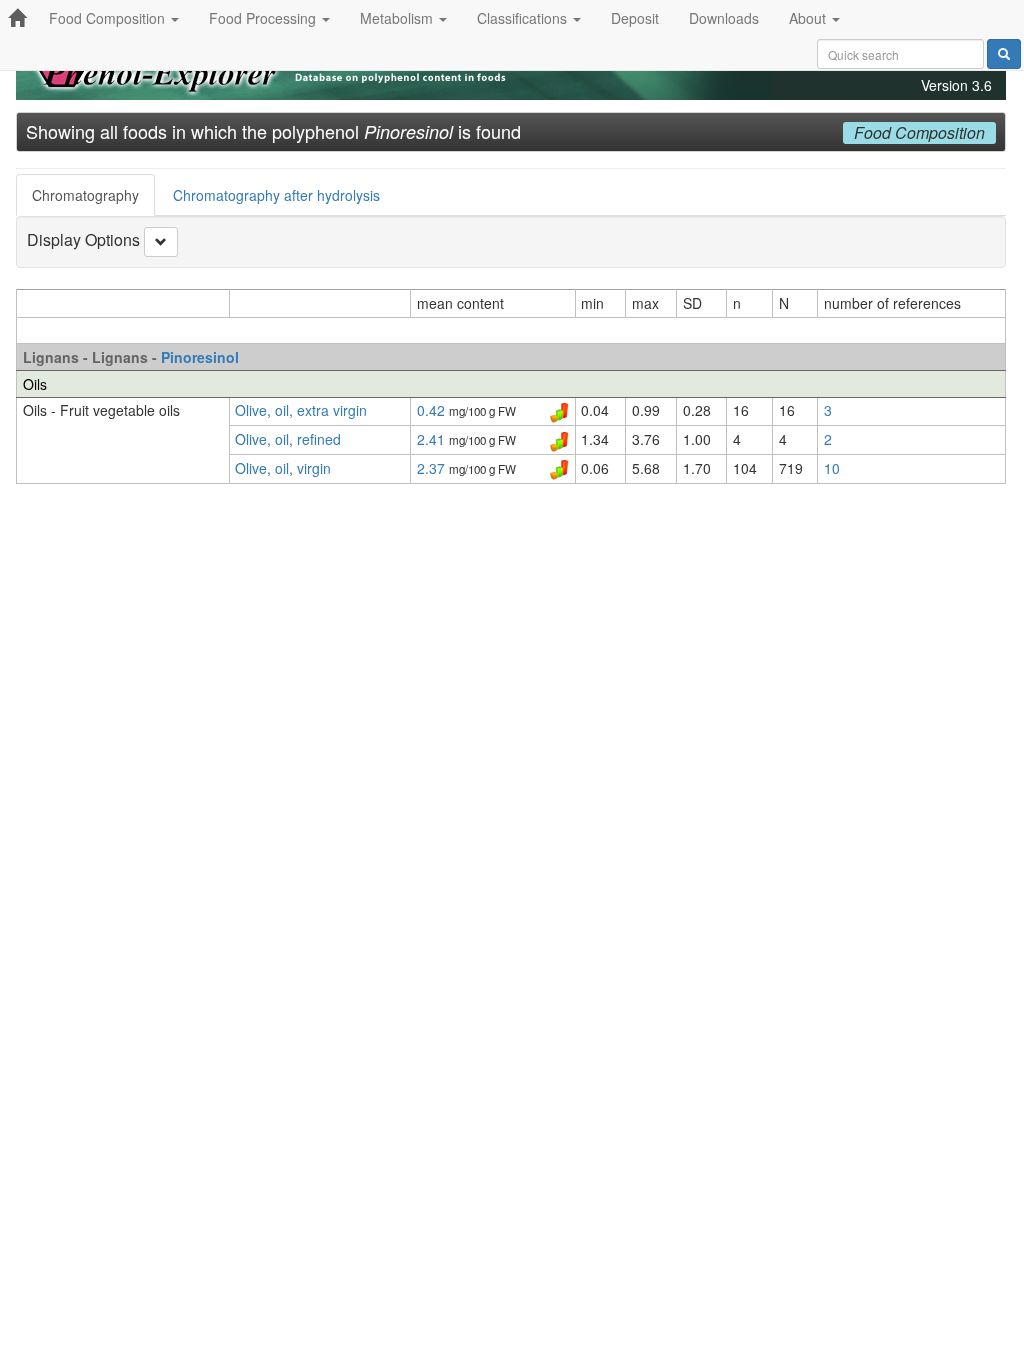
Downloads (724, 18)
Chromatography (85, 195)
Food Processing (264, 18)
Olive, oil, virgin (283, 468)
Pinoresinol (200, 357)
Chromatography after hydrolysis (276, 195)
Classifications (524, 18)
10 (832, 468)
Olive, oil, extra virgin (301, 410)
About (809, 18)
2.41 (433, 439)
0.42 (433, 410)
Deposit (635, 18)
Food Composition (109, 18)
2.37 (433, 468)
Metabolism (398, 18)
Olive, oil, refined (288, 439)
